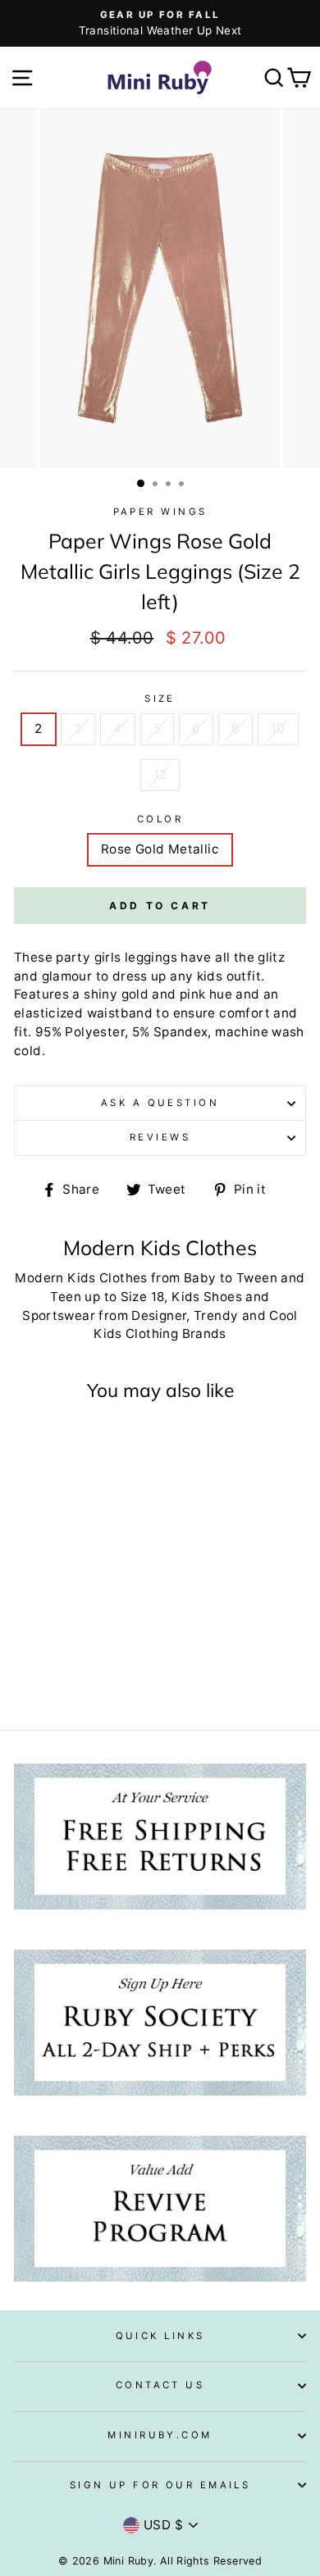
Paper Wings (160, 512)
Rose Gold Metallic (160, 849)
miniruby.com (160, 2435)
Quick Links (160, 2336)
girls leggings (136, 957)
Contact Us (160, 2385)
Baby (200, 1278)
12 (160, 774)
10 (278, 728)
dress (130, 976)
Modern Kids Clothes (81, 1278)
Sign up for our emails (160, 2485)
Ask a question (160, 1103)
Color (160, 819)
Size (160, 699)
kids (210, 976)
